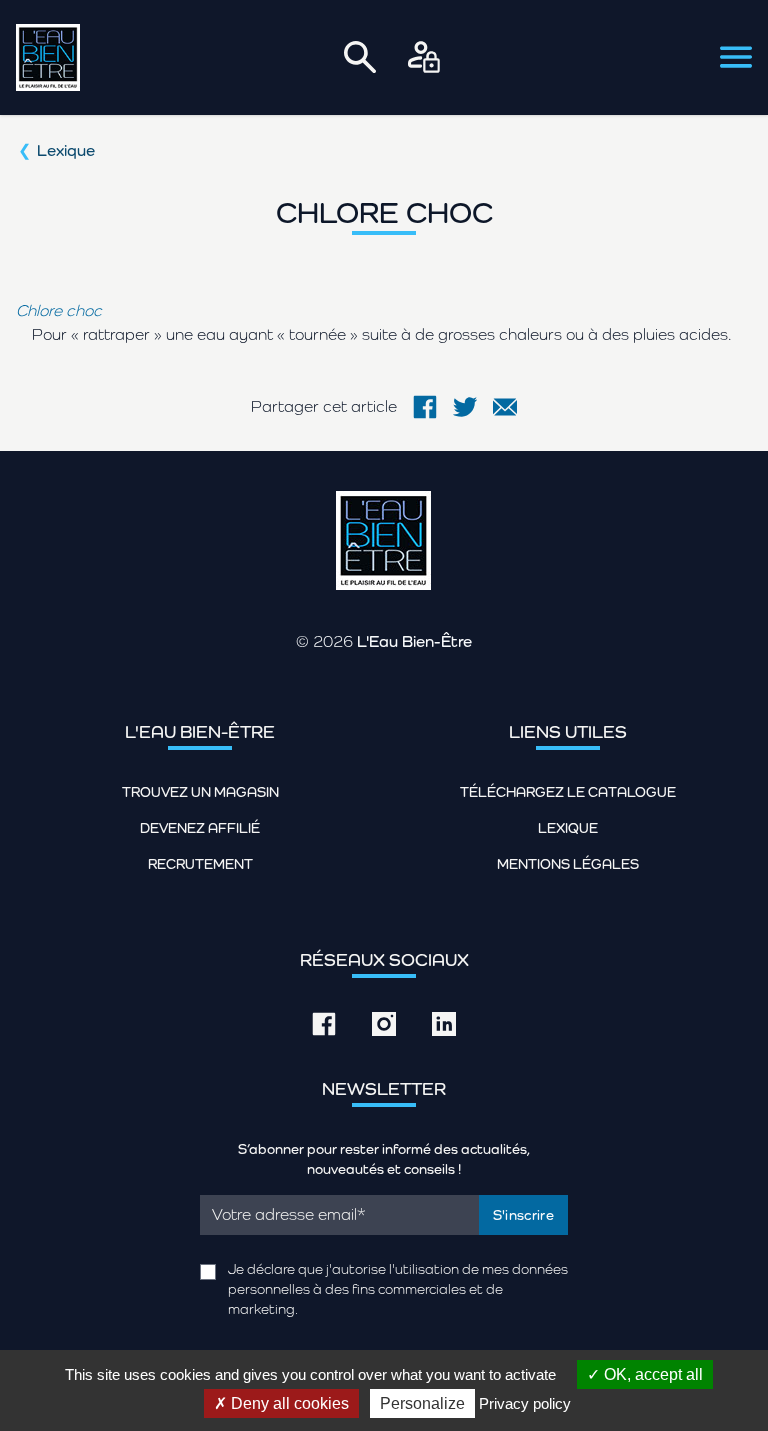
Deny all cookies (288, 1403)
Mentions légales (568, 864)
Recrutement (200, 864)
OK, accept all (651, 1374)
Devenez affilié (200, 828)
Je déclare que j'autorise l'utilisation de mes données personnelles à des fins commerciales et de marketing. (398, 1289)
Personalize (422, 1403)
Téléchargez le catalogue (568, 792)
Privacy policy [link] (525, 1403)
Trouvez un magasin (200, 792)
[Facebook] (425, 407)
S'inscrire (524, 1215)
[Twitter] (465, 407)
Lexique (66, 150)
